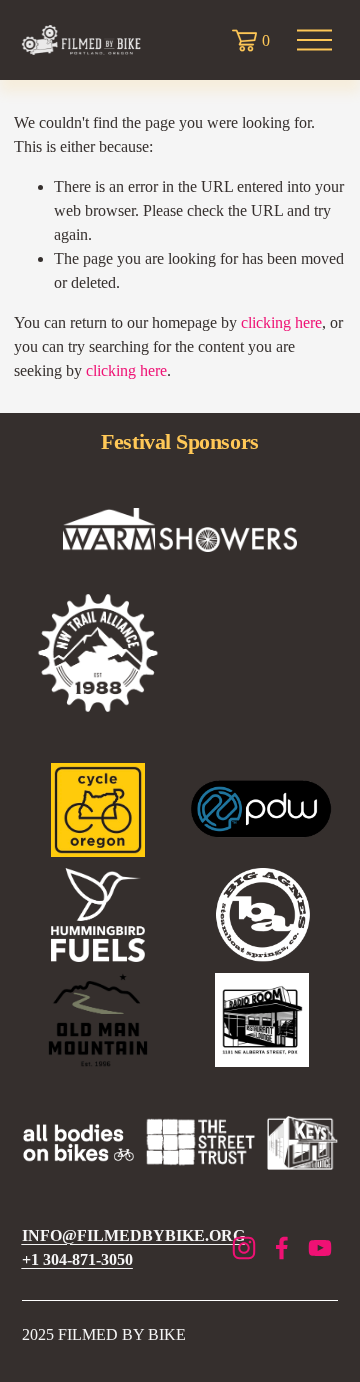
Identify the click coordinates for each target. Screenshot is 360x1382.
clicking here (281, 322)
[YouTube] (320, 1248)
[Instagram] (244, 1248)
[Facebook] (282, 1248)
